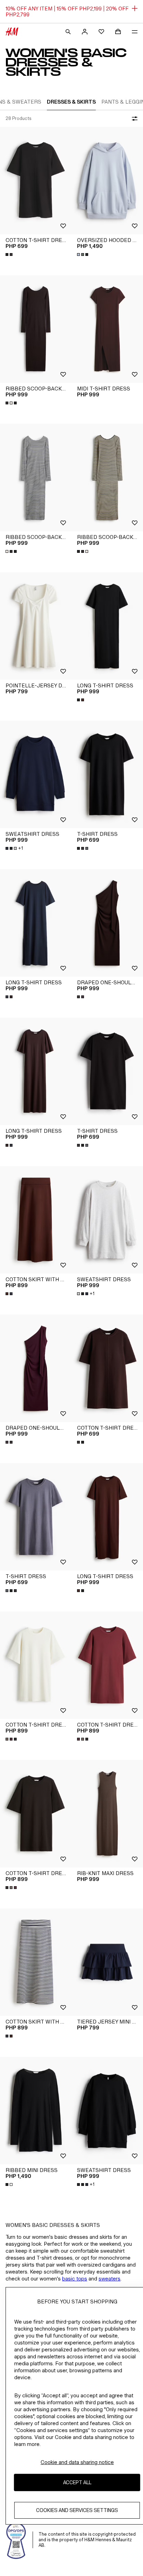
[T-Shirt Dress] (107, 774)
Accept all (77, 2482)
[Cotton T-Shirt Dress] (36, 181)
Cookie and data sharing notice (77, 2462)
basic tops (75, 2279)
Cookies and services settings (77, 2510)
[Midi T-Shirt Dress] (107, 329)
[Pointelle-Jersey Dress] (36, 626)
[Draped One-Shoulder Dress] (107, 923)
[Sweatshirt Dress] (36, 774)
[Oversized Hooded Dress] (107, 181)
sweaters (110, 2279)
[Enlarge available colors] (10, 255)
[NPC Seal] (16, 2540)
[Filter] (133, 119)
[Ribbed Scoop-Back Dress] (36, 329)
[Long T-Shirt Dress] (107, 626)
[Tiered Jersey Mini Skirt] (107, 1962)
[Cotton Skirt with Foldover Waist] (36, 1220)
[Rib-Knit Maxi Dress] (107, 1814)
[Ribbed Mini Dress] (36, 2111)
